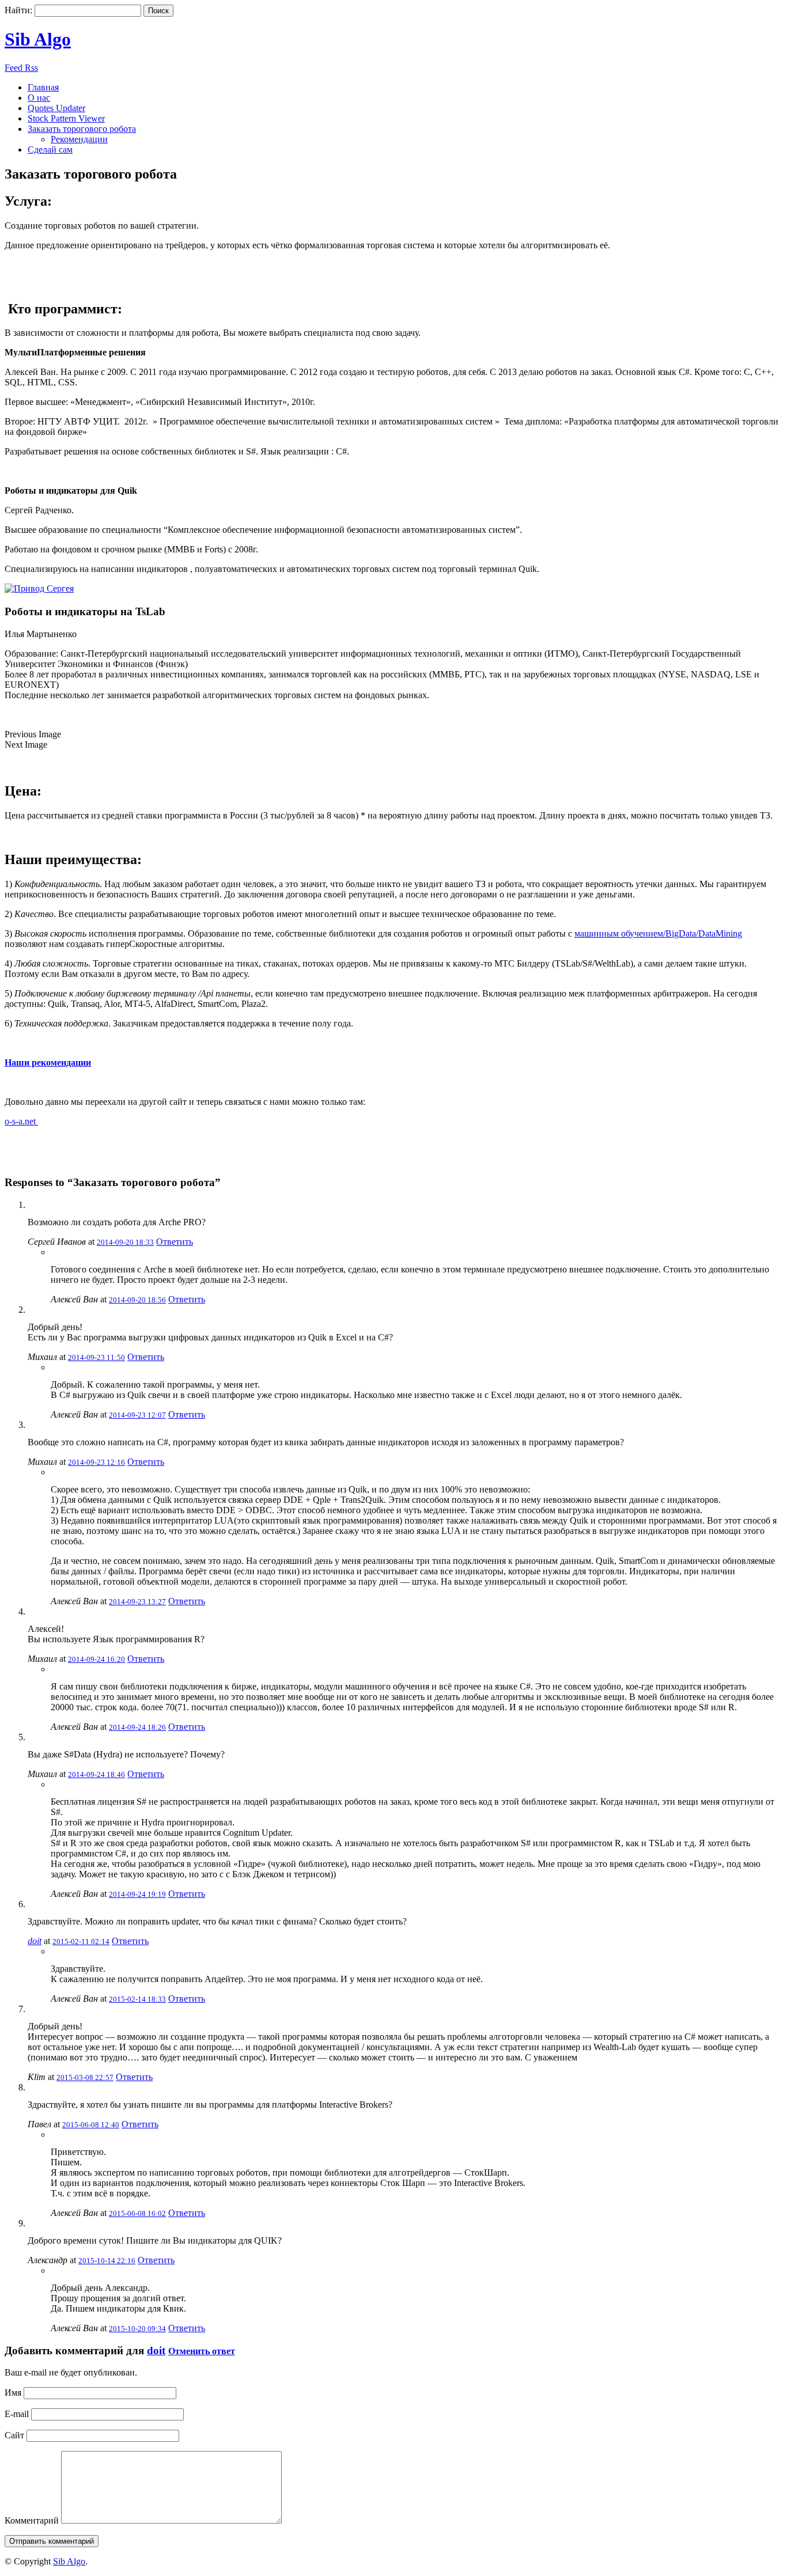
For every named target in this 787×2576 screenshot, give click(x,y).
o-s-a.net (21, 1121)
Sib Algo (38, 39)
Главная (43, 87)
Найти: (18, 10)
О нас (39, 98)
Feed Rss (21, 68)
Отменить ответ (202, 2351)
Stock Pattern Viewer (66, 118)
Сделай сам (50, 149)
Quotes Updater (56, 108)
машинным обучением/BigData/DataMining (658, 933)
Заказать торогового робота (82, 129)
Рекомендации (79, 139)
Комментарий (32, 2520)
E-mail (17, 2414)
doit (35, 1941)
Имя (13, 2393)
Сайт (14, 2435)
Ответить (175, 1242)
